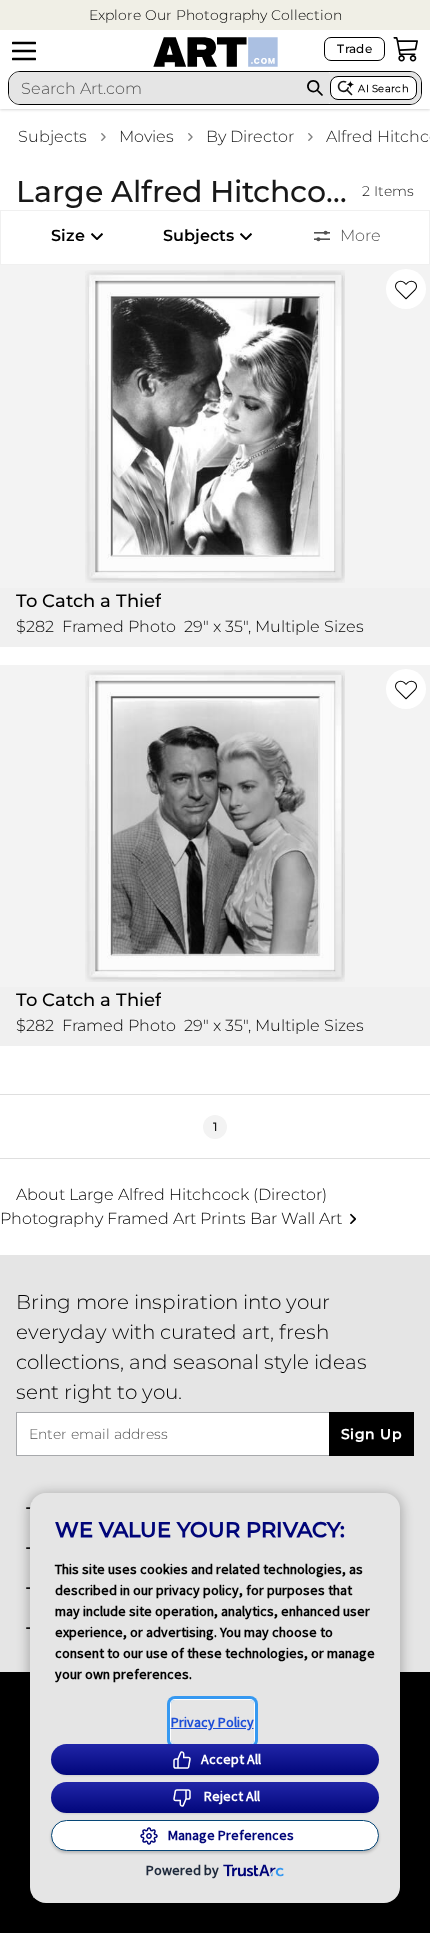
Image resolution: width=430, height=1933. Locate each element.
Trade (354, 48)
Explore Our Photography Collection (215, 15)
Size (68, 235)
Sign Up (371, 1434)
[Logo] (215, 52)
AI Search (383, 88)
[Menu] (24, 51)
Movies (146, 136)
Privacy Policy (212, 1722)
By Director (250, 136)
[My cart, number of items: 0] (406, 49)
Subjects (52, 136)
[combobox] (154, 88)
